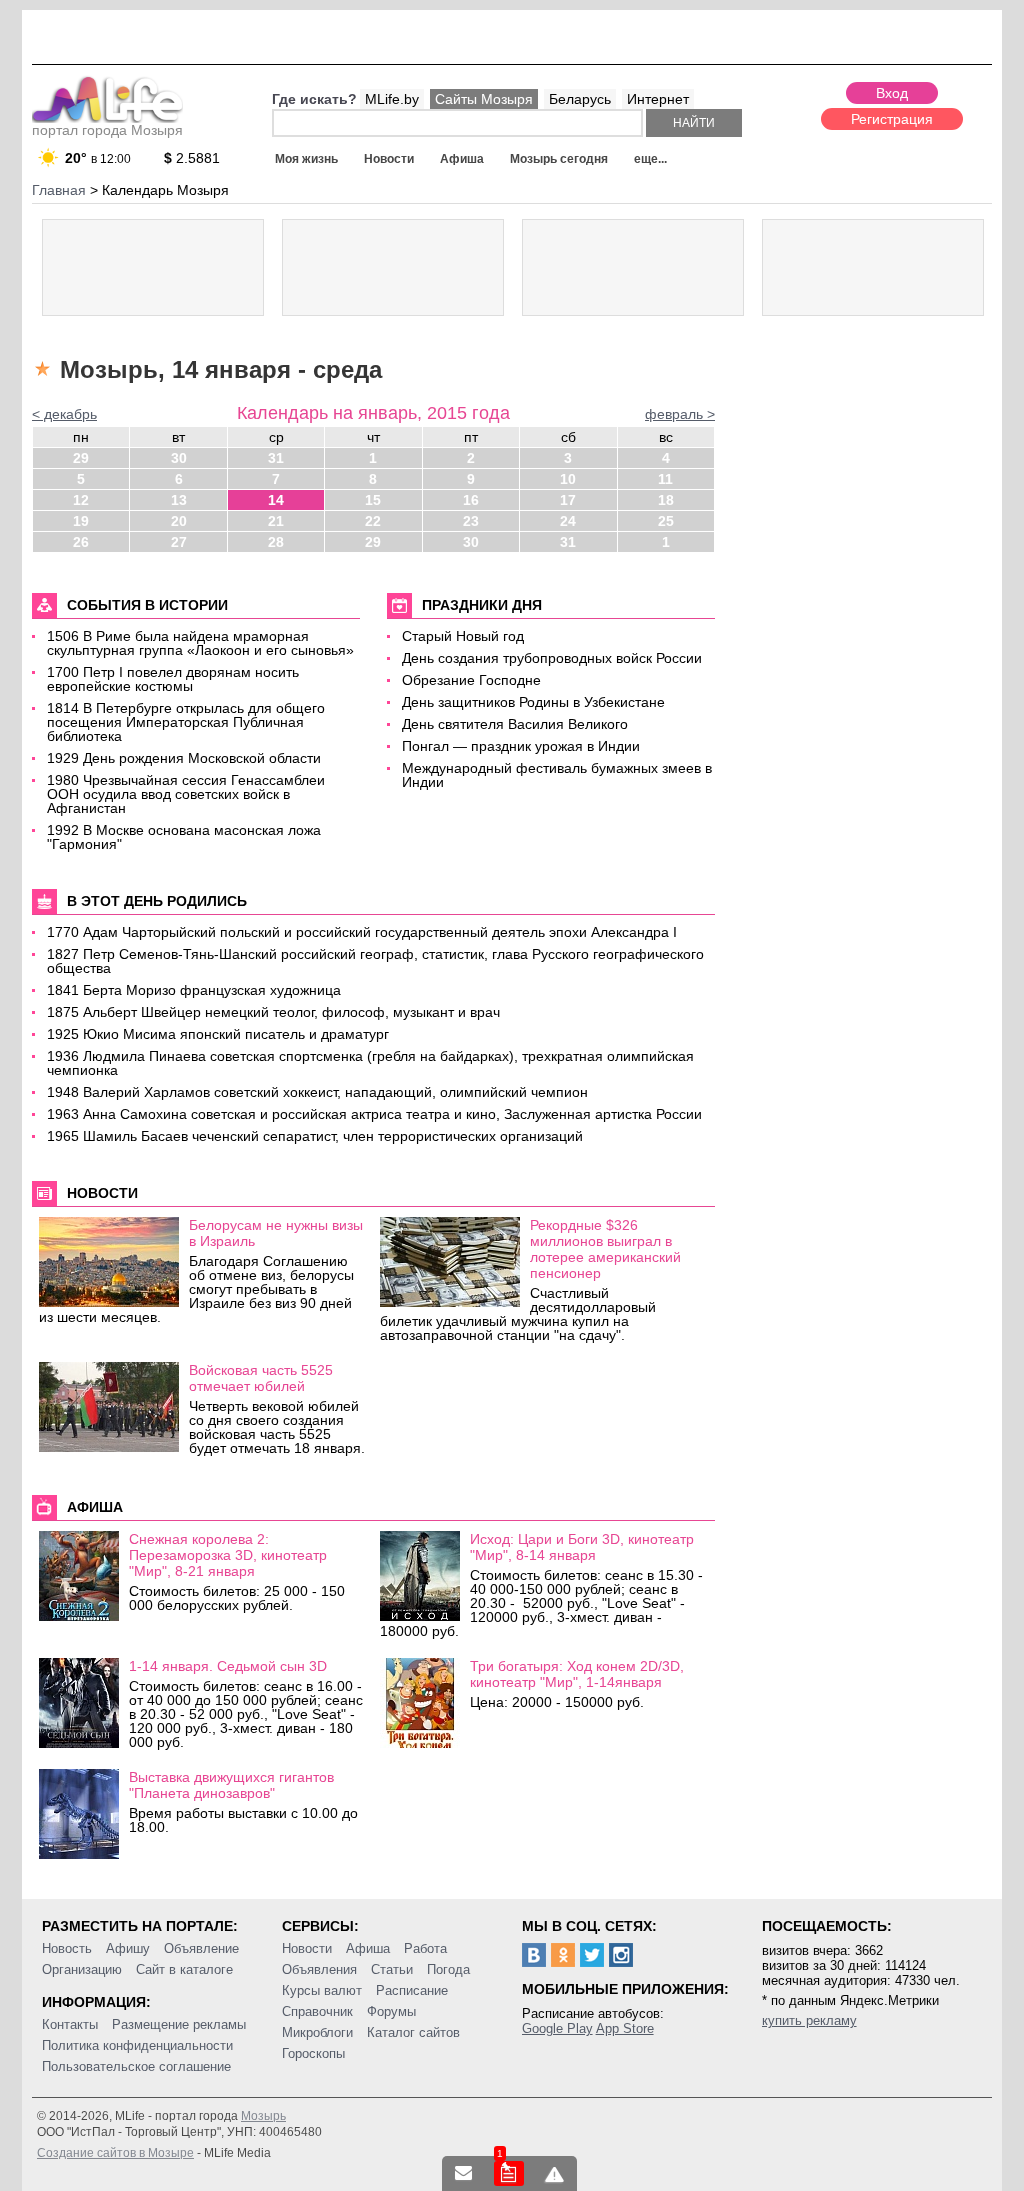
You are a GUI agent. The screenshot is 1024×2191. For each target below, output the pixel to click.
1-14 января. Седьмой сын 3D (228, 1666)
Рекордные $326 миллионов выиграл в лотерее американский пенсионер (605, 1249)
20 (179, 521)
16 (471, 500)
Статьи (392, 1969)
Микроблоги (317, 2032)
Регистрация (892, 119)
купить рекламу (809, 2020)
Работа (425, 1948)
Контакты (70, 2024)
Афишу (128, 1948)
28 (276, 542)
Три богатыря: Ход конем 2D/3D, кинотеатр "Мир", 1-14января (577, 1674)
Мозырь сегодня (559, 159)
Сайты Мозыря (484, 99)
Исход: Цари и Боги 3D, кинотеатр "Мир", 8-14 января (582, 1547)
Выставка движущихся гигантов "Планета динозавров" (231, 1785)
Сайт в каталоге (184, 1969)
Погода (448, 1969)
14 (276, 500)
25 (666, 521)
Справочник (317, 2011)
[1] (509, 2173)
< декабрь (64, 414)
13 (179, 500)
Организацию (82, 1969)
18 (666, 500)
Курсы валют (322, 1990)
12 (81, 500)
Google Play (557, 2028)
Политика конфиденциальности (137, 2045)
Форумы (391, 2011)
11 (665, 479)
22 (373, 521)
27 (179, 542)
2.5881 (192, 158)
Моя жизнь (306, 159)
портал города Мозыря (107, 130)
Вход (892, 93)
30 (179, 458)
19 (81, 521)
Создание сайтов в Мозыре (115, 2153)
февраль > (680, 414)
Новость (67, 1948)
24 (568, 521)
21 (276, 521)
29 (81, 458)
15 (373, 500)
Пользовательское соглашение (136, 2066)
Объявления (319, 1969)
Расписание (412, 1990)
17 (568, 500)
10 (568, 479)
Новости (389, 159)
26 (81, 542)
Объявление (201, 1948)
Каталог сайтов (413, 2032)
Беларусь (580, 99)
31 (276, 458)
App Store (625, 2028)
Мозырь (263, 2116)
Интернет (658, 99)
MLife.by (392, 99)
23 (471, 521)
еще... (650, 159)
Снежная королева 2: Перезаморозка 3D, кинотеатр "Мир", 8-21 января (228, 1555)
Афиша (462, 159)
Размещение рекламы (179, 2024)
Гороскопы (313, 2053)
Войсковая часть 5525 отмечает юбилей (261, 1378)
